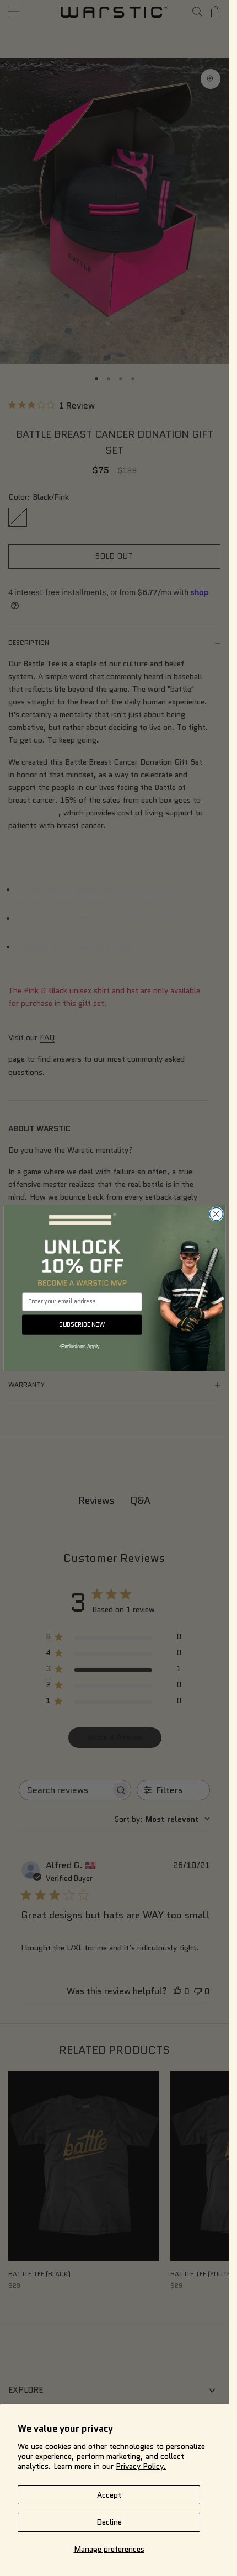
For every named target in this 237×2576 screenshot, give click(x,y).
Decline (109, 2522)
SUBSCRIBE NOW (82, 1324)
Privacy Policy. (141, 2466)
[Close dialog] (216, 1214)
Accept (109, 2495)
